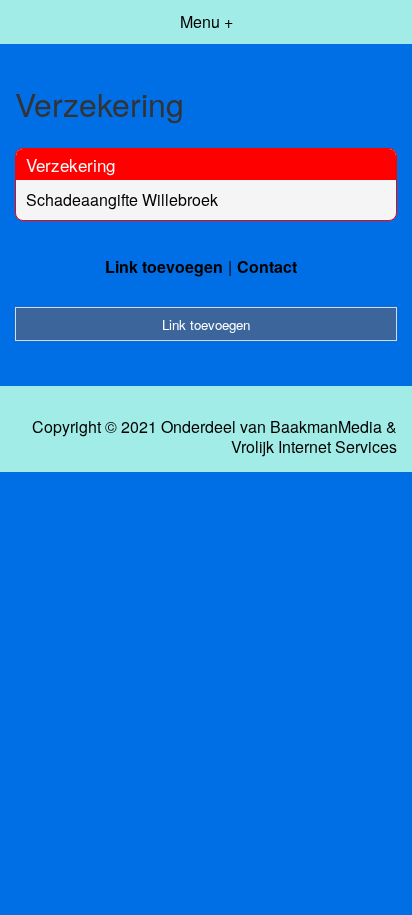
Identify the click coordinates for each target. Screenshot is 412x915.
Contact (267, 266)
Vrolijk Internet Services (314, 447)
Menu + (206, 21)
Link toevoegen (164, 266)
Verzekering (70, 164)
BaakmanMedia (326, 427)
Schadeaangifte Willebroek (122, 199)
